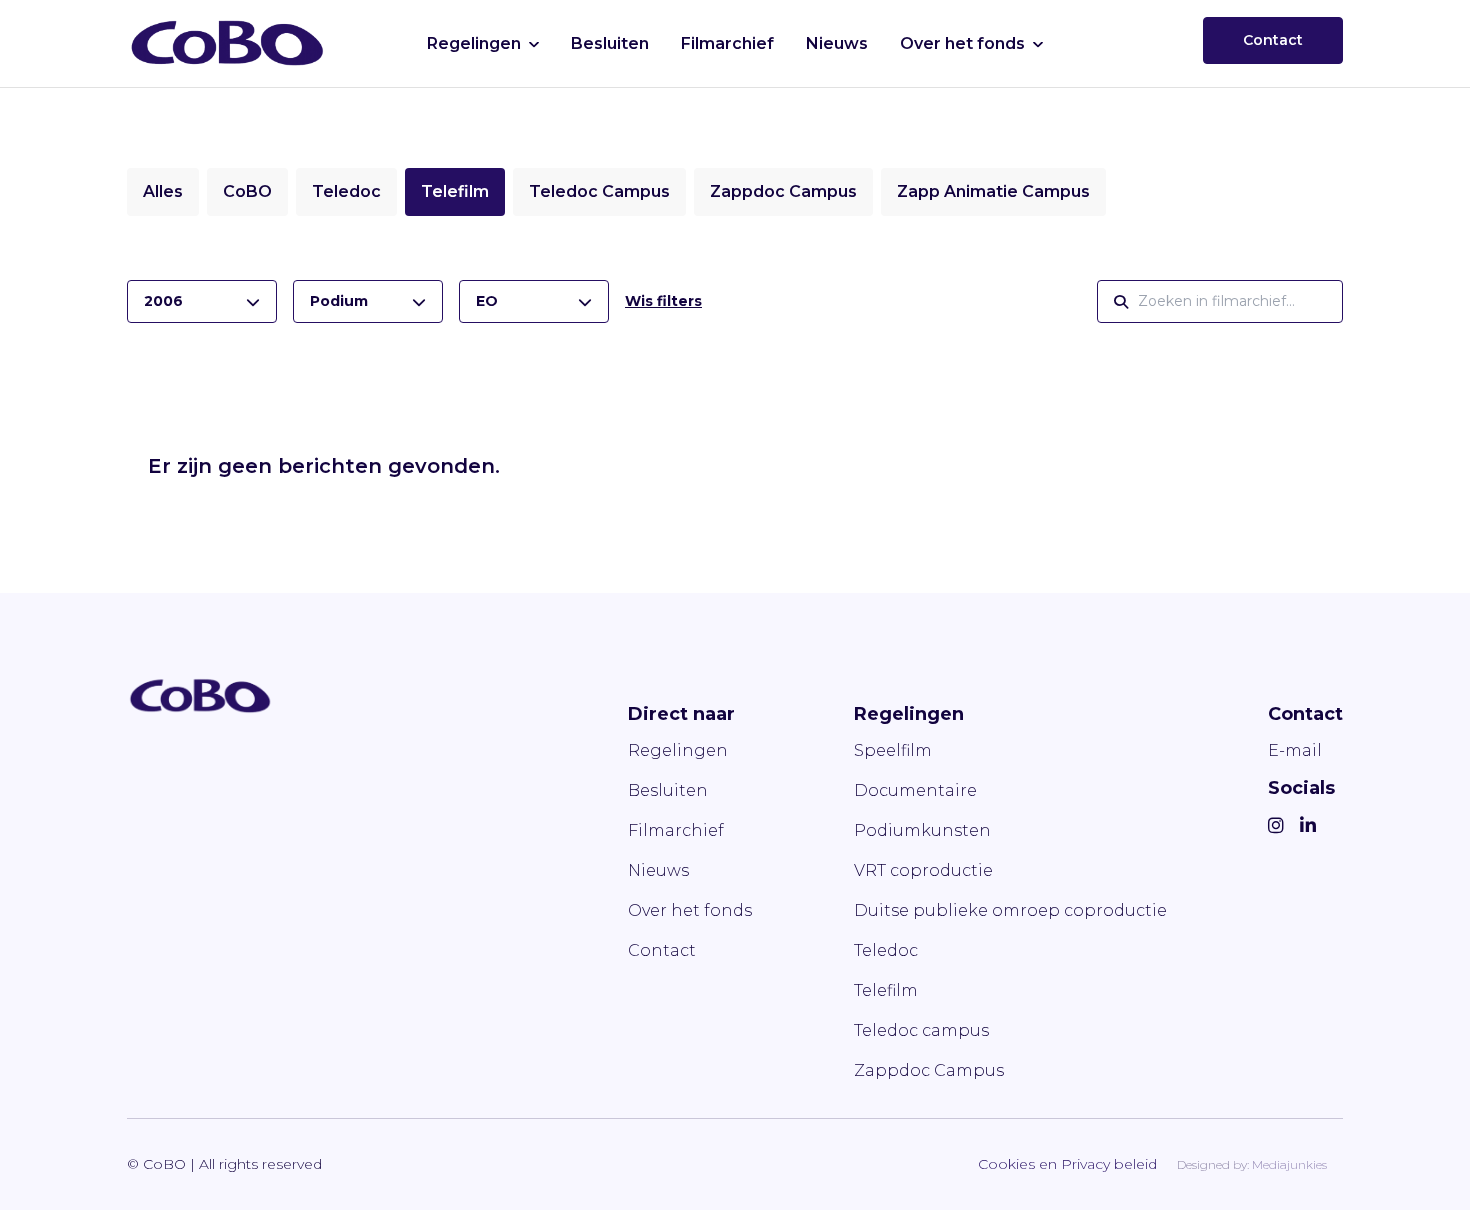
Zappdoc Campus (783, 191)
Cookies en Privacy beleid (1067, 1164)
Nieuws (837, 43)
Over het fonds (962, 43)
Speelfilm (893, 750)
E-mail (1295, 750)
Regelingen (474, 43)
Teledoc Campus (599, 191)
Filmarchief (727, 43)
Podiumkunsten (922, 830)
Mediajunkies (1289, 1164)
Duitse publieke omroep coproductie (1010, 910)
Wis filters (663, 301)
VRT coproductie (923, 870)
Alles (163, 191)
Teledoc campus (921, 1030)
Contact (1273, 40)
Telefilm (455, 191)
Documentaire (915, 790)
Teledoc (346, 191)
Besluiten (610, 43)
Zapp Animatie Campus (993, 191)
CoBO (247, 191)
